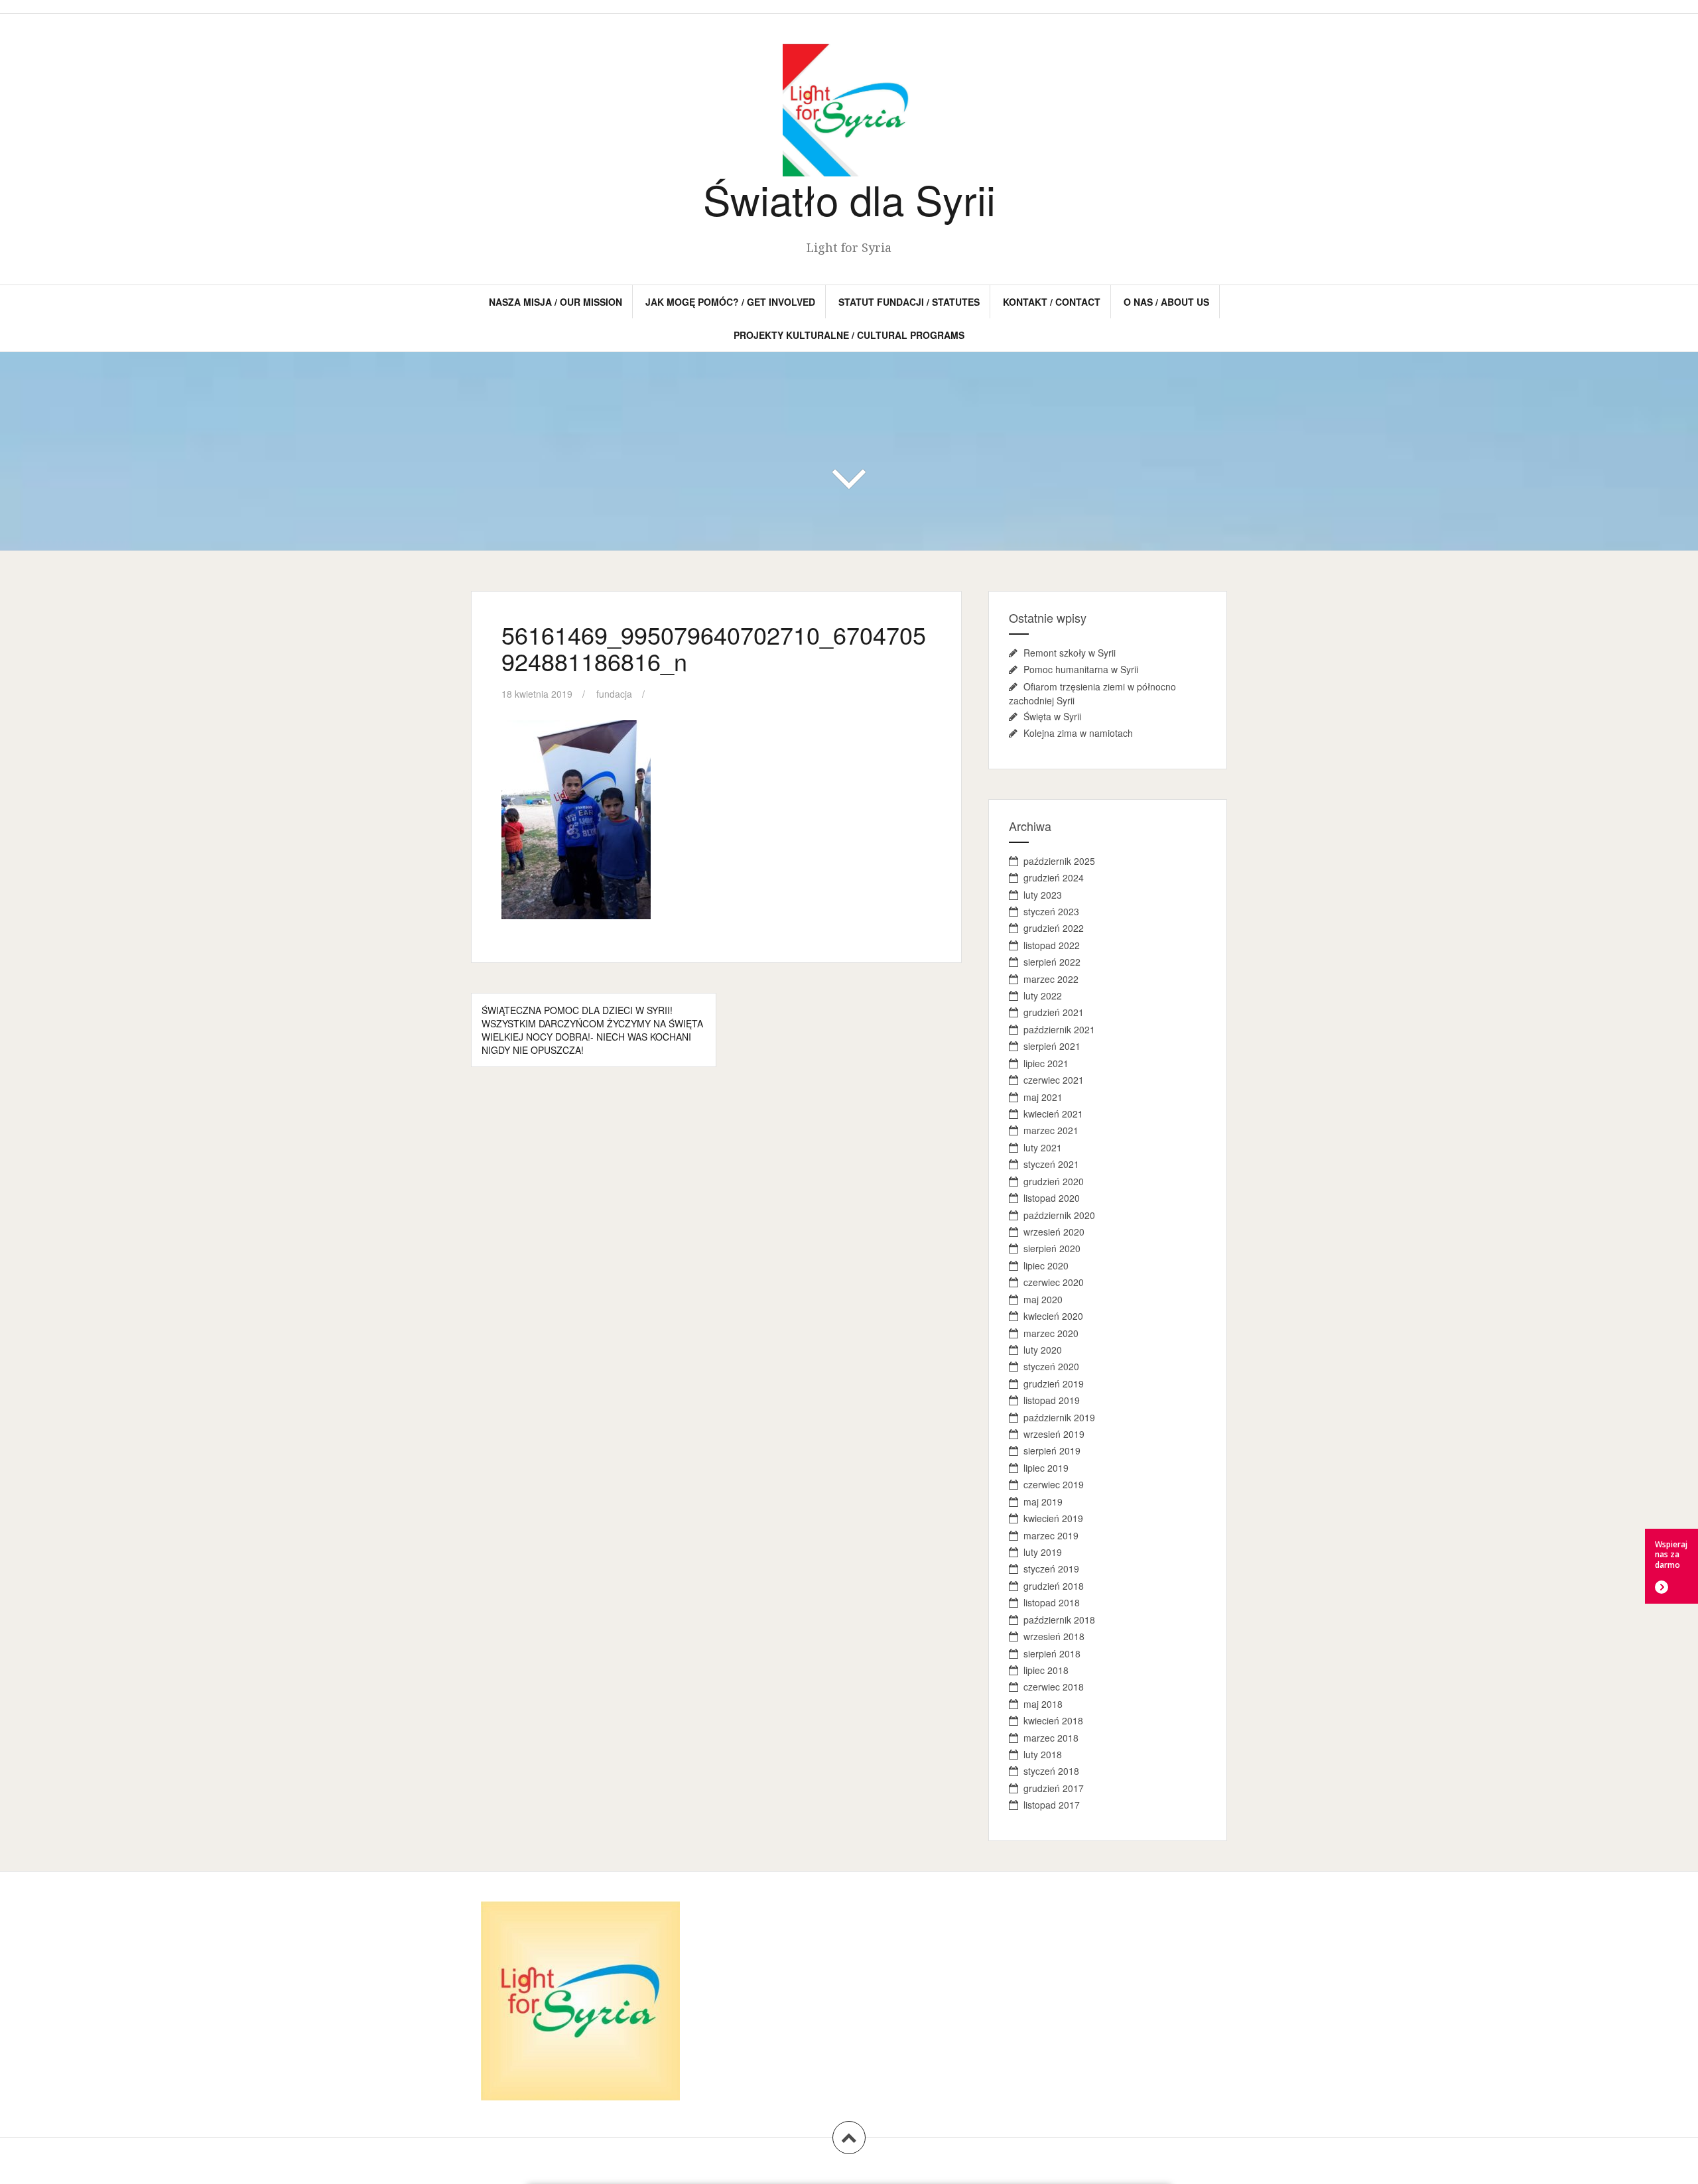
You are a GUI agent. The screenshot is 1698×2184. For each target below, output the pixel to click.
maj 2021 (1043, 1097)
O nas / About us (1166, 302)
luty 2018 (1043, 1754)
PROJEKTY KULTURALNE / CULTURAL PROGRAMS (849, 335)
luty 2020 (1043, 1350)
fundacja (614, 694)
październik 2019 (1059, 1417)
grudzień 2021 (1054, 1012)
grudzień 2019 (1054, 1383)
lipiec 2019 (1046, 1468)
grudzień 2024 (1054, 877)
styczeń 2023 (1051, 911)
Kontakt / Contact (1052, 302)
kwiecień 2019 (1053, 1518)
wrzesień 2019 (1054, 1434)
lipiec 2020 (1046, 1265)
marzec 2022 (1051, 979)
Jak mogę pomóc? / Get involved (730, 302)
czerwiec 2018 (1054, 1687)
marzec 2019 (1051, 1535)
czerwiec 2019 (1054, 1484)
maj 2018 (1043, 1704)
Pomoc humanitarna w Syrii (1081, 669)
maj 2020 (1043, 1299)
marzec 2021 (1051, 1130)
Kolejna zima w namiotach (1078, 733)
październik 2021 (1059, 1029)
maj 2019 (1043, 1502)
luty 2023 (1043, 895)
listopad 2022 (1052, 945)
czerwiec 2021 (1054, 1080)
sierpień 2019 (1052, 1450)
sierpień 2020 (1052, 1248)
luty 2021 (1043, 1147)
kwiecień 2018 (1053, 1720)
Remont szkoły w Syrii (1070, 653)
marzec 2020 (1051, 1333)
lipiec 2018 (1046, 1670)
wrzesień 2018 (1054, 1636)
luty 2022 (1043, 996)
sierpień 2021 (1052, 1046)
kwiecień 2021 (1053, 1114)
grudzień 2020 (1054, 1181)
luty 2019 (1043, 1552)
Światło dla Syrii (849, 199)
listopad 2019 (1052, 1400)
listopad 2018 (1052, 1602)
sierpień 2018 (1052, 1653)
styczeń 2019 (1051, 1569)
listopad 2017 (1052, 1805)
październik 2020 (1059, 1215)
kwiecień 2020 (1053, 1316)
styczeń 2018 (1051, 1771)
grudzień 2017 (1054, 1788)
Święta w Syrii (1052, 716)
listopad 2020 (1052, 1198)
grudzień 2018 (1054, 1586)
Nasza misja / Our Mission (555, 302)
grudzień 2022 (1054, 928)
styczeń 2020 (1051, 1366)
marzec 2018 (1051, 1738)
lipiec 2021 (1046, 1063)
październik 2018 (1059, 1620)
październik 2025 (1059, 861)
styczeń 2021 (1051, 1164)
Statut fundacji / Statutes (909, 302)
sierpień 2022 (1052, 962)
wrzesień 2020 (1054, 1232)
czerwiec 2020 (1054, 1282)
